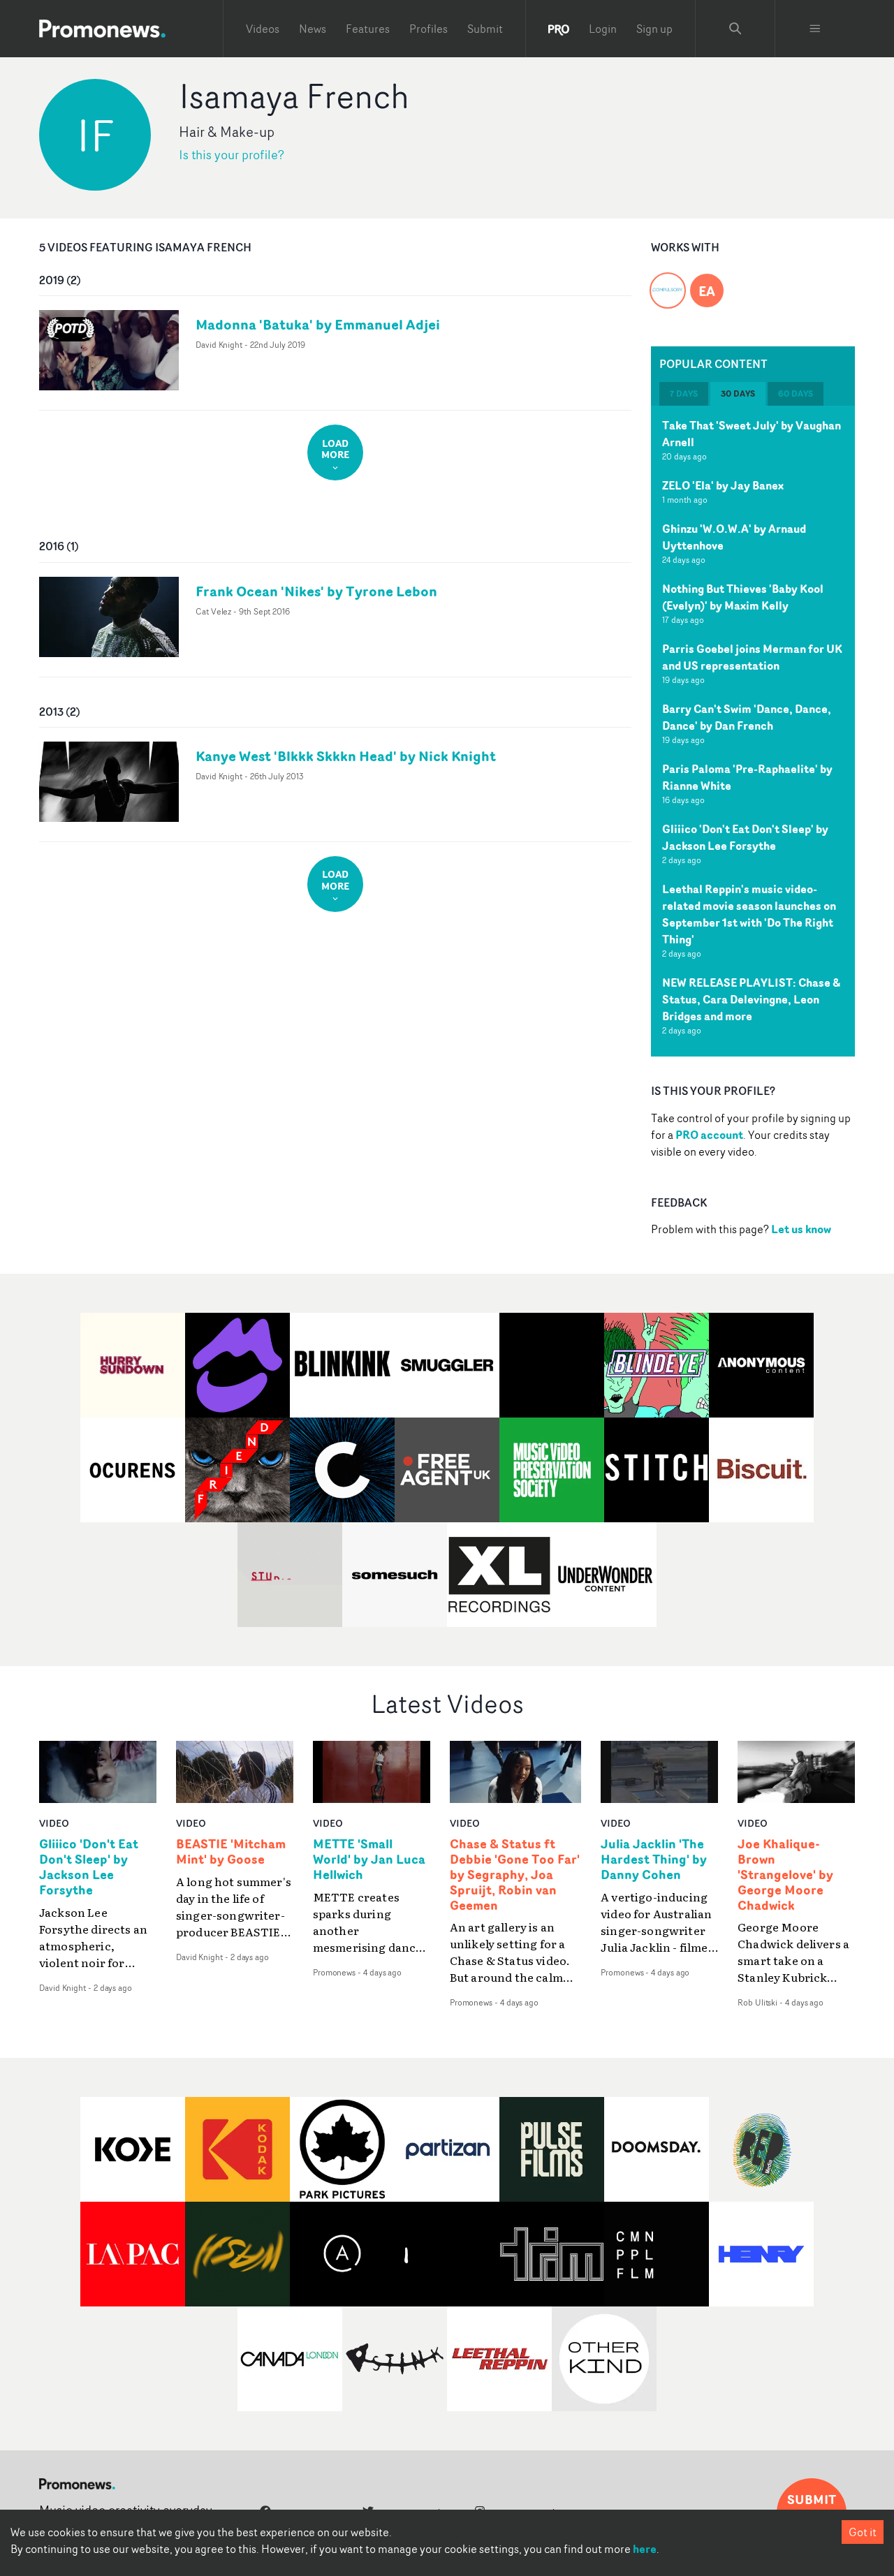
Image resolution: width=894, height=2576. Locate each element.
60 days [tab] (796, 393)
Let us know (801, 1229)
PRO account (709, 1135)
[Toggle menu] (815, 29)
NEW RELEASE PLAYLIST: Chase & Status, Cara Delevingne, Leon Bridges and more (751, 999)
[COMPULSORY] (668, 282)
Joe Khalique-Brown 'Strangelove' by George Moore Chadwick (785, 1875)
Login (603, 29)
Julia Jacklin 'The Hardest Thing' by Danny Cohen (654, 1860)
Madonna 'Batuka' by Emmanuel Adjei (318, 324)
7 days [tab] (684, 393)
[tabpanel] (753, 731)
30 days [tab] (738, 393)
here (645, 2549)
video (54, 1823)
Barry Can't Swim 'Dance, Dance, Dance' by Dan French (747, 717)
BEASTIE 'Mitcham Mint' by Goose (231, 1852)
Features (368, 29)
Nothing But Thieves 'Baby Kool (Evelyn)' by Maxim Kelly (743, 597)
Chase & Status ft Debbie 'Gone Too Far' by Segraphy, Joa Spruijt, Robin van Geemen (515, 1875)
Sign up (654, 29)
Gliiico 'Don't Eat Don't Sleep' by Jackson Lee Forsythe (745, 837)
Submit (485, 29)
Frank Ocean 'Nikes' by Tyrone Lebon (316, 591)
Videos (263, 29)
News (313, 29)
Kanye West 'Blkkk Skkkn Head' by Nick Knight (346, 756)
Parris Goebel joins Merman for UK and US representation (752, 657)
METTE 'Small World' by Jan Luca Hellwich (369, 1860)
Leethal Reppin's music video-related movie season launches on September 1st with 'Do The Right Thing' (749, 914)
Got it (863, 2532)
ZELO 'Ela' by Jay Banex (723, 485)
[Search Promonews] (735, 29)
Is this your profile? (232, 155)
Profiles (428, 29)
